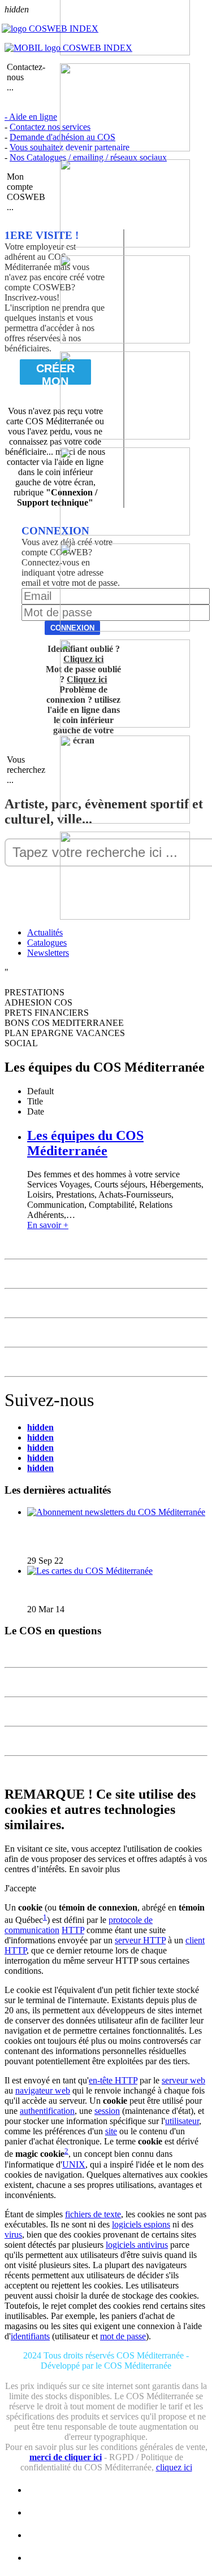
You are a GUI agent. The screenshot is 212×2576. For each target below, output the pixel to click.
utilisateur (182, 2121)
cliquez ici (174, 2467)
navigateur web (43, 2090)
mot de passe (123, 2336)
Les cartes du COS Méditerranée (90, 1590)
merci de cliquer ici (66, 2457)
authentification (47, 2111)
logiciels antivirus (137, 2245)
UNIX (74, 2164)
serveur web (183, 2080)
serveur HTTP (140, 1940)
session (107, 2111)
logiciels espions (141, 2224)
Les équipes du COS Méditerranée (85, 1143)
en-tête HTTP (113, 2080)
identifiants (30, 2336)
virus (13, 2235)
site (111, 2131)
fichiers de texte (93, 2214)
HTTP (73, 1930)
